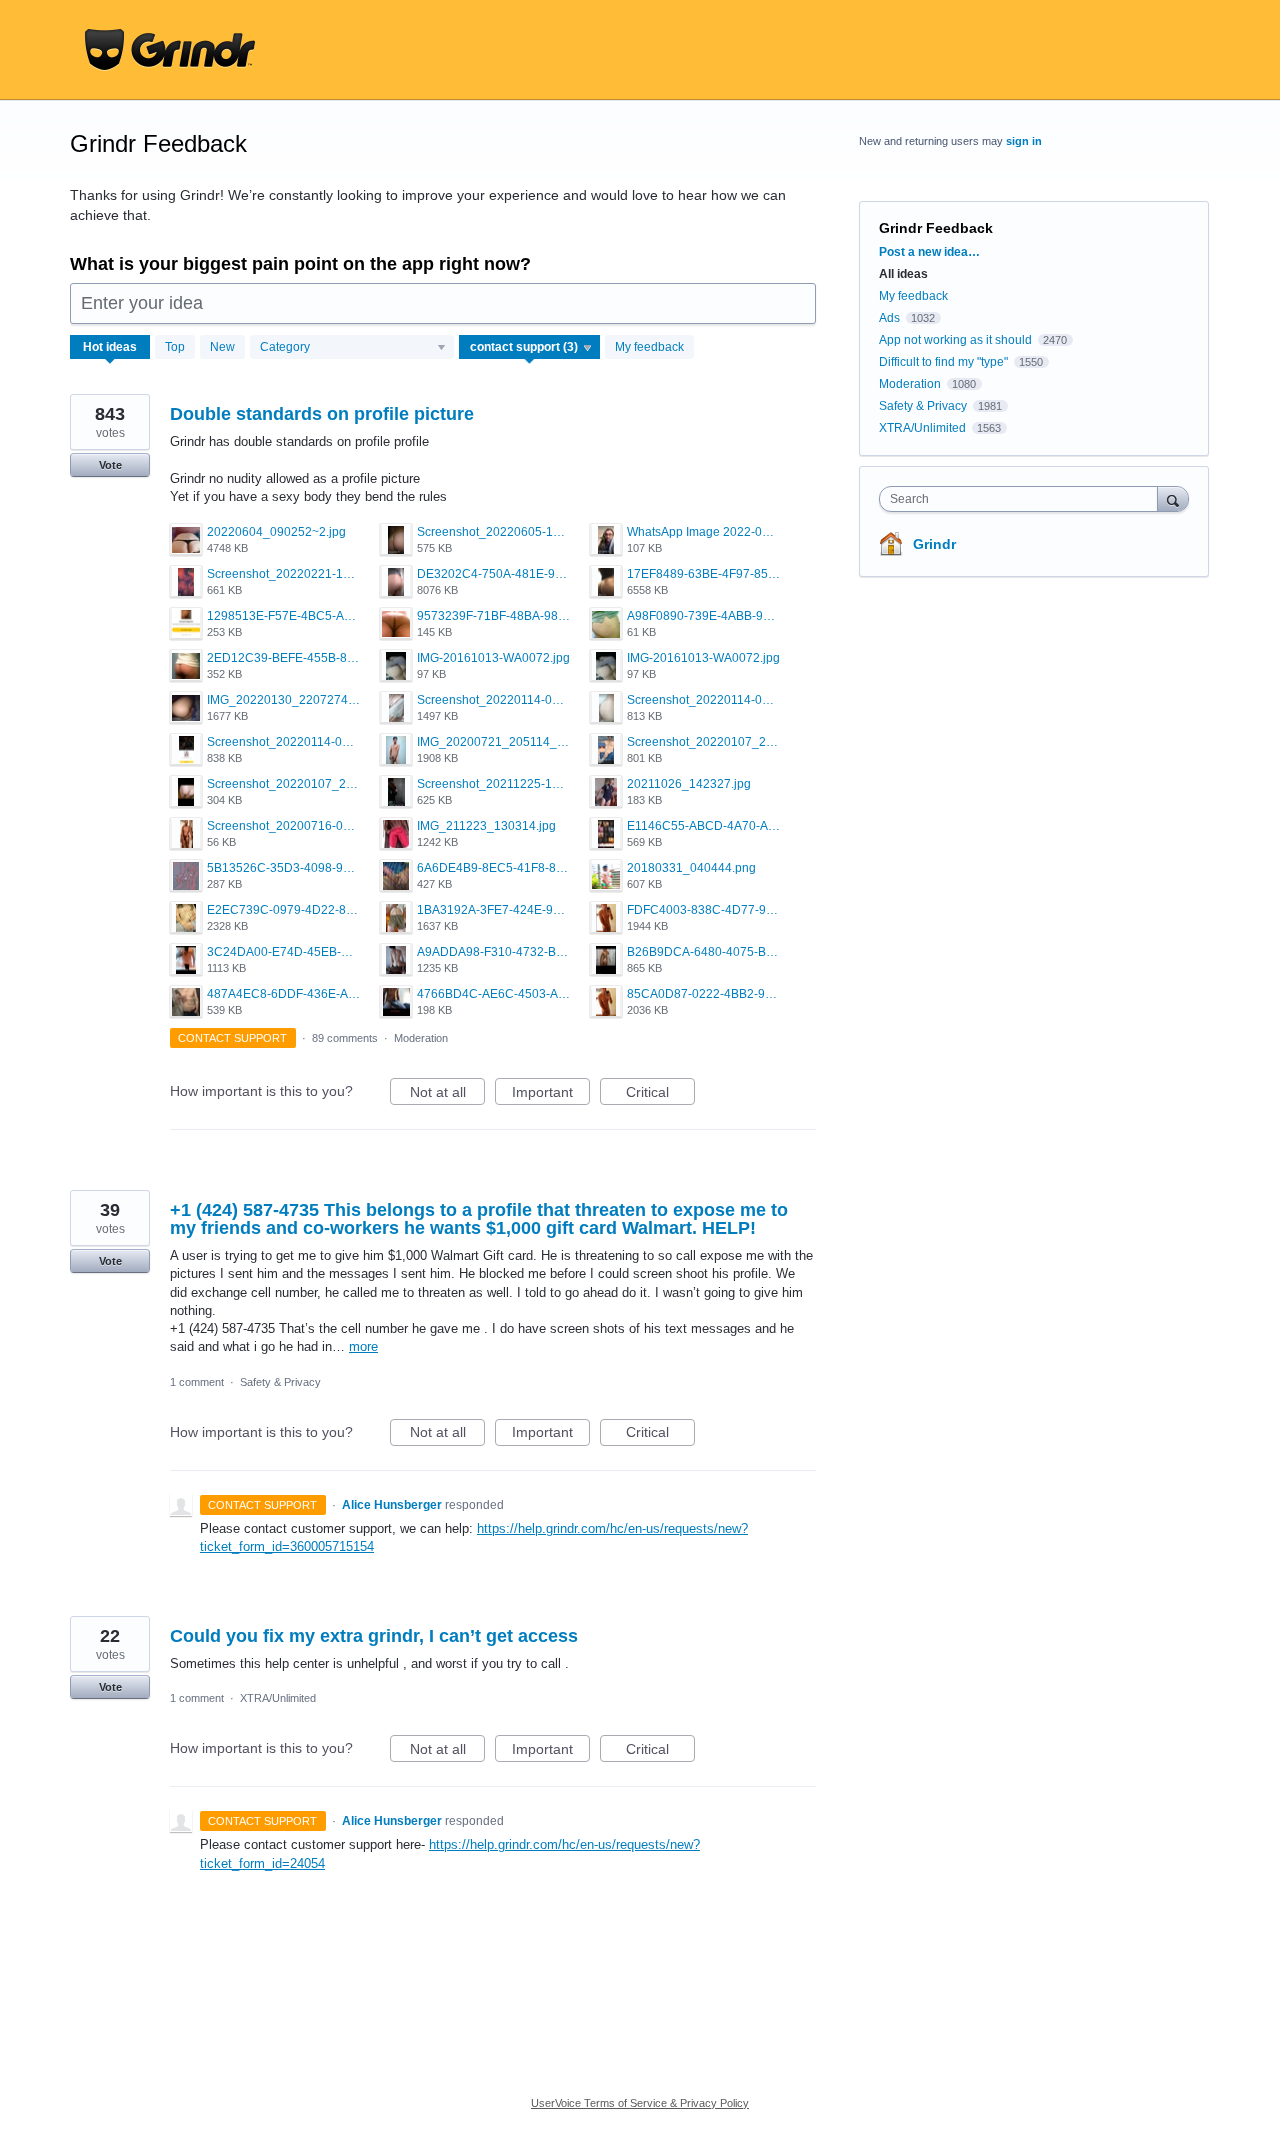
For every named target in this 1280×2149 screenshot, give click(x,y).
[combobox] (1023, 499)
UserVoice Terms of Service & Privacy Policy (640, 2103)
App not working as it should (955, 340)
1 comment (197, 1382)
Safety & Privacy (280, 1382)
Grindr (934, 544)
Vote (110, 465)
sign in (1024, 141)
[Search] (1173, 498)
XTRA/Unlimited (278, 1698)
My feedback (649, 347)
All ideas (903, 274)
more (363, 1346)
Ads (889, 318)
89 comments (345, 1038)
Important (551, 1094)
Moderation (421, 1038)
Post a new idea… (929, 252)
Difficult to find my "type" (943, 362)
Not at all (447, 1094)
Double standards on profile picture (322, 414)
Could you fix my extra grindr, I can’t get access (374, 1636)
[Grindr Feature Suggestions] (170, 50)
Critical (660, 1094)
